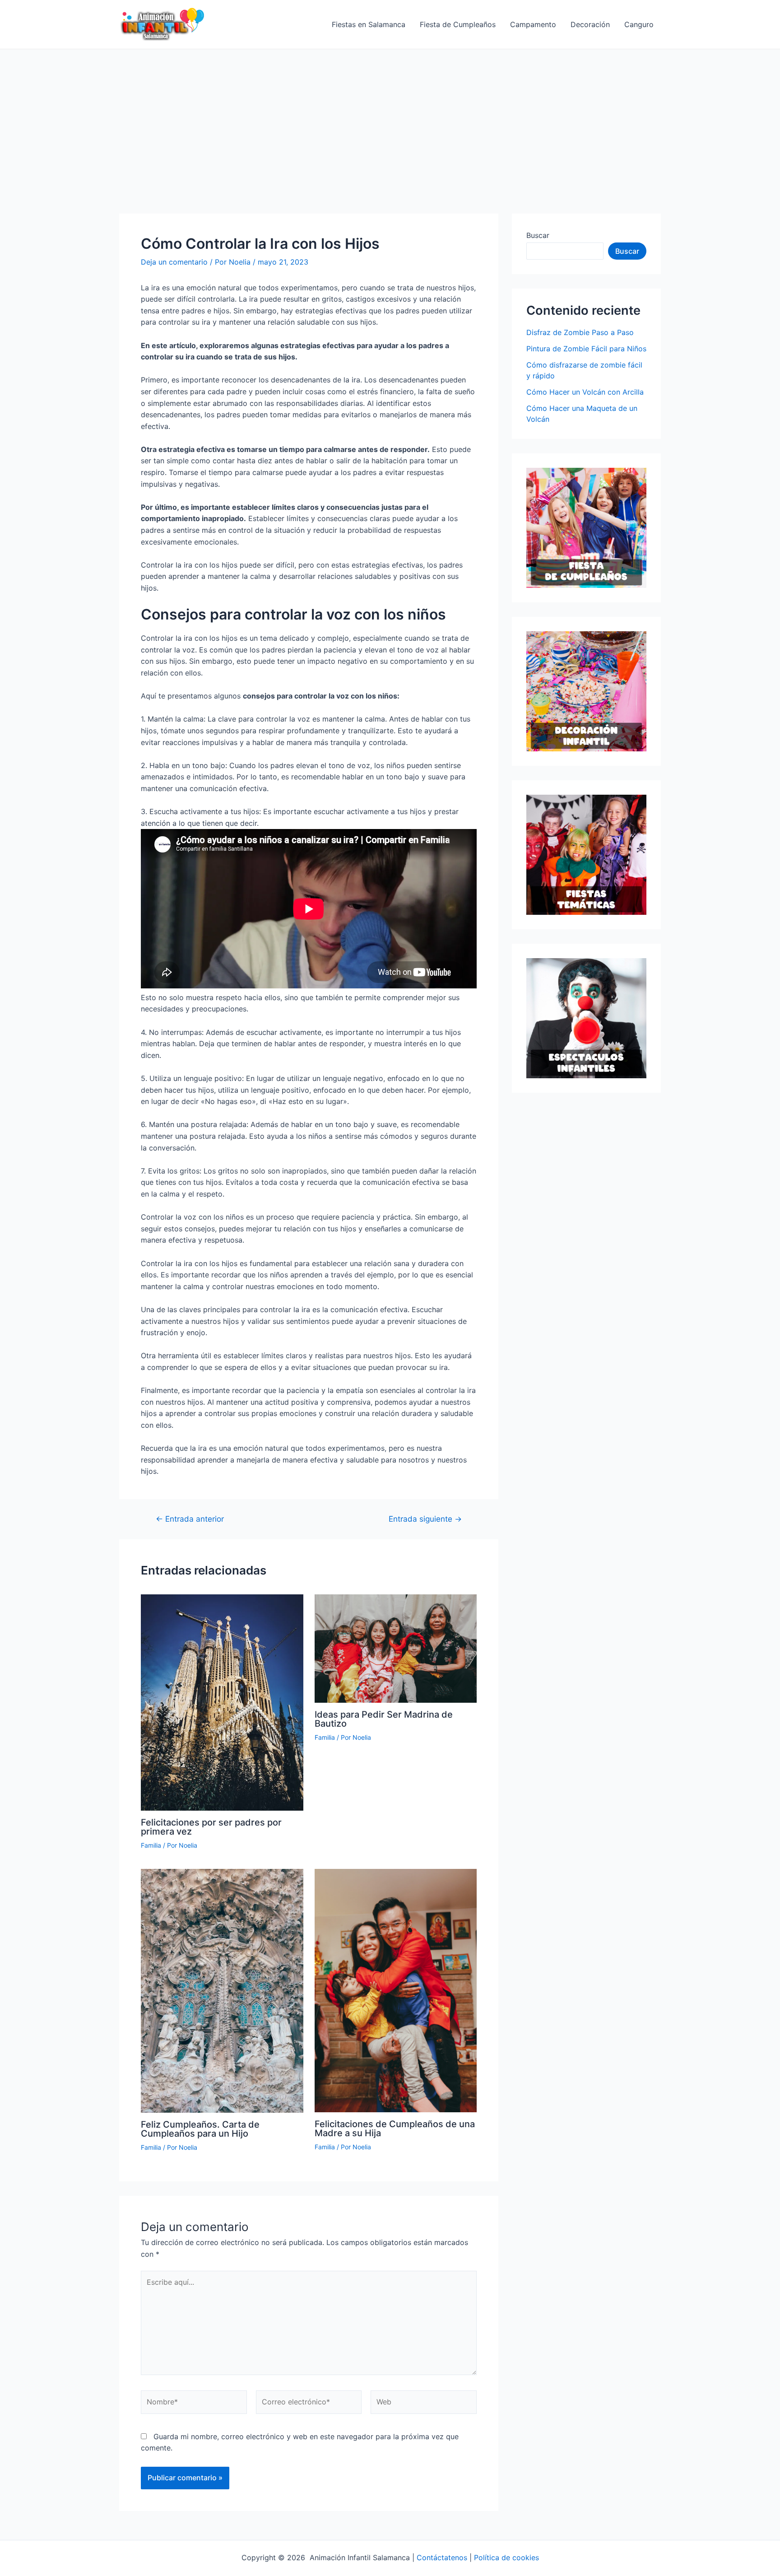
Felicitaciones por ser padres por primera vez (211, 1827)
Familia (151, 1845)
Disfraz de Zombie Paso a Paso (580, 332)
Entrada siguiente (425, 1519)
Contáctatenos (442, 2557)
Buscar (538, 235)
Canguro (639, 24)
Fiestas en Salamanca (369, 24)
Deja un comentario (174, 262)
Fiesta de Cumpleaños (458, 24)
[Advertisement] (390, 117)
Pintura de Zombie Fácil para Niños (586, 349)
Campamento (533, 24)
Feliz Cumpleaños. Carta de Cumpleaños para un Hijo (200, 2129)
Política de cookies (506, 2557)
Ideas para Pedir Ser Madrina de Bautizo (384, 1719)
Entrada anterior (190, 1519)
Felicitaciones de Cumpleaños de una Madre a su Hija (395, 2129)
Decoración (590, 24)
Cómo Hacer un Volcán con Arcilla (585, 392)
